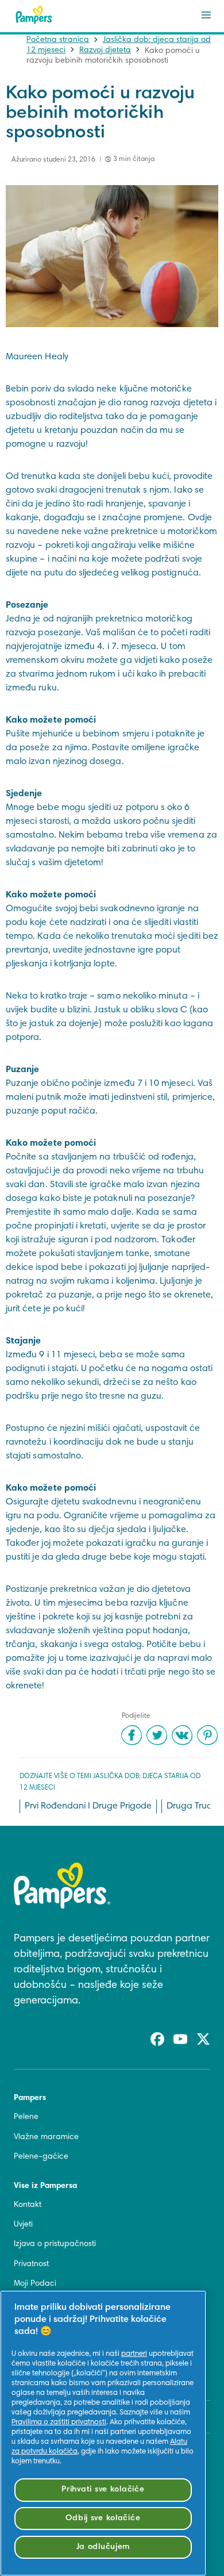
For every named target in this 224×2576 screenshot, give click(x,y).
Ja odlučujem (103, 2547)
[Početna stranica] (34, 15)
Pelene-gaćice (41, 2157)
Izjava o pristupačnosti (55, 2244)
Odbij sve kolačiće (103, 2518)
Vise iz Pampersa (45, 2186)
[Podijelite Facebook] (132, 1735)
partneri (134, 2354)
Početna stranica (58, 40)
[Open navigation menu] (206, 15)
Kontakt (28, 2205)
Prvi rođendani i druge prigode (88, 1806)
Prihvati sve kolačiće (103, 2489)
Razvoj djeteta (105, 51)
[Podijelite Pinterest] (207, 1735)
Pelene (26, 2117)
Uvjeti (23, 2225)
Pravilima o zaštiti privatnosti (59, 2423)
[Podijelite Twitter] (157, 1735)
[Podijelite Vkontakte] (182, 1735)
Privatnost (31, 2264)
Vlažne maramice (46, 2137)
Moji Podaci (35, 2284)
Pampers (30, 2098)
